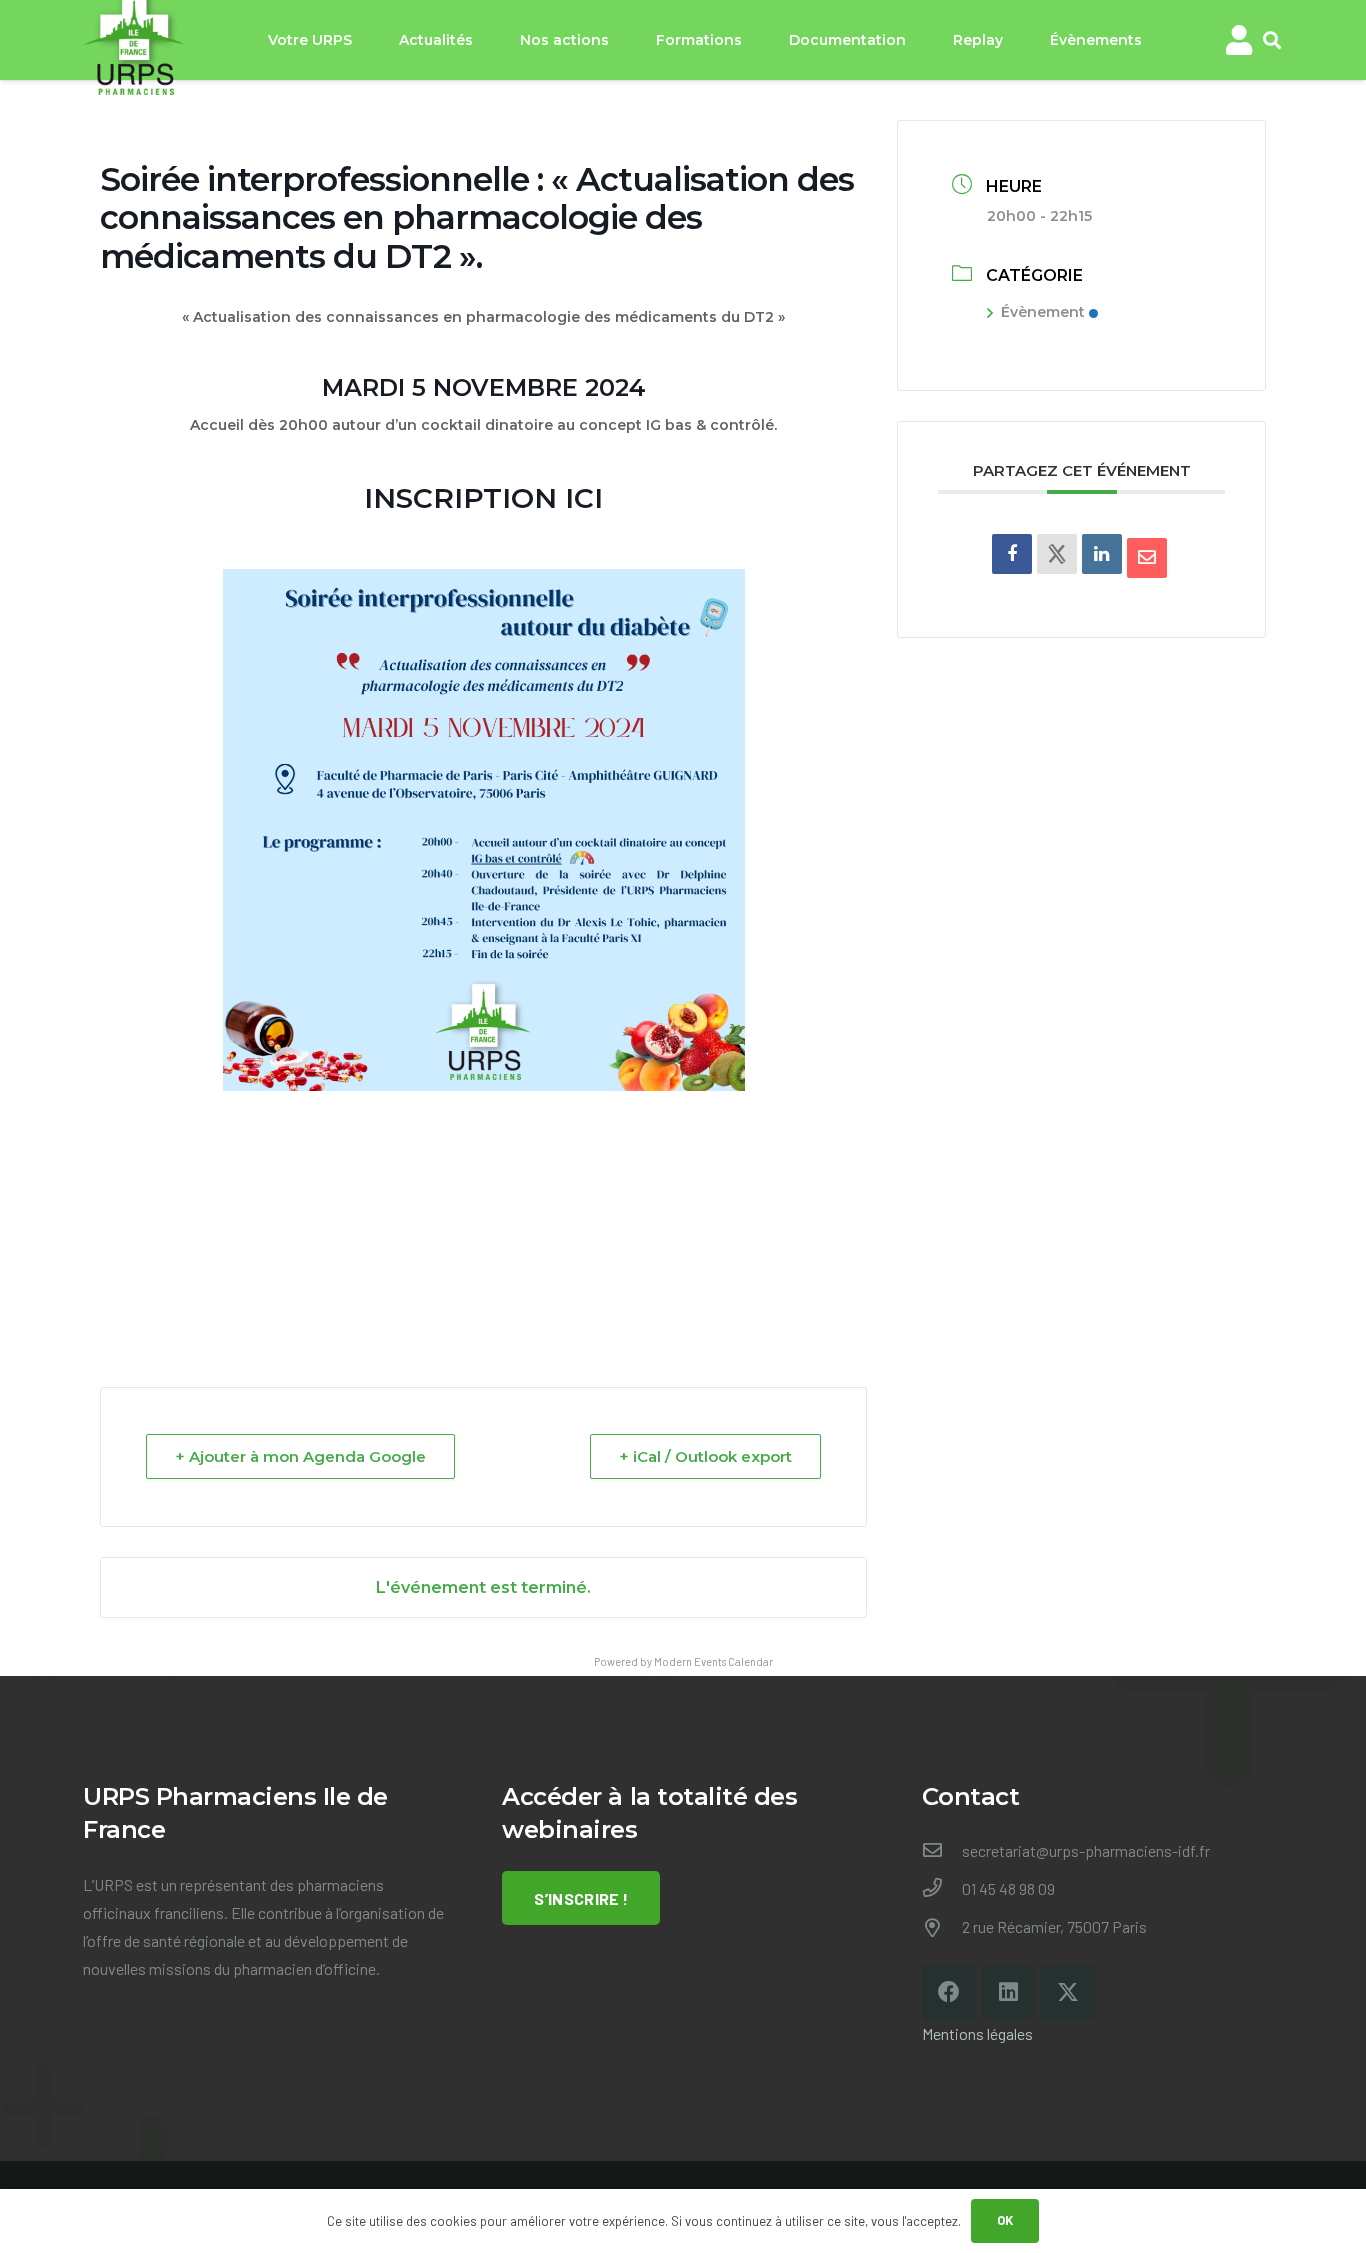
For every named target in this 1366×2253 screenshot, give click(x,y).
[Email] (1147, 558)
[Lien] (1239, 40)
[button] (1272, 40)
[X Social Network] (1057, 554)
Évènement (1043, 312)
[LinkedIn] (1102, 554)
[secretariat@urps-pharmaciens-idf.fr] (942, 1851)
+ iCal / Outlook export (705, 1456)
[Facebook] (949, 1992)
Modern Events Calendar (713, 1661)
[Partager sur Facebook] (1012, 554)
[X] (1067, 1992)
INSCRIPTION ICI (483, 498)
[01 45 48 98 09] (942, 1889)
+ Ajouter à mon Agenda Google (300, 1456)
